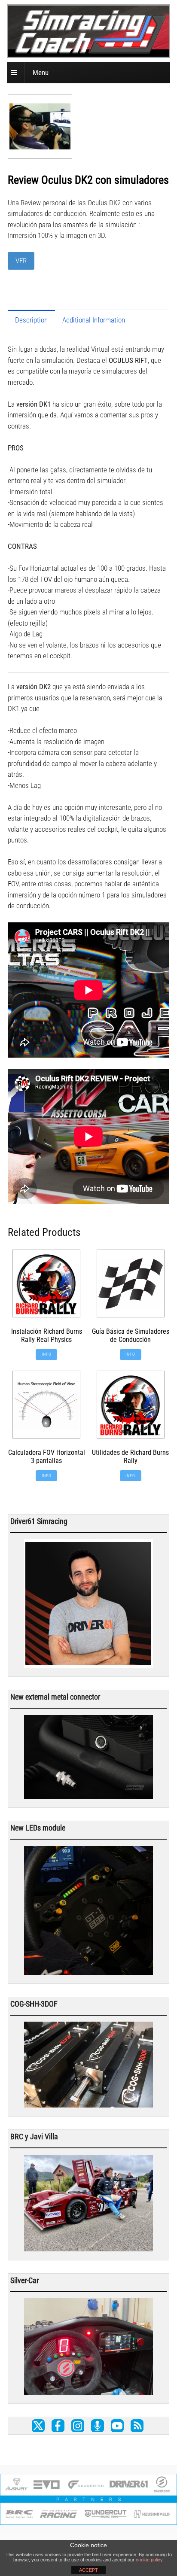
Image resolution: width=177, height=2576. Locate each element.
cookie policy (149, 2560)
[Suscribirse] (137, 2426)
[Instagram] (78, 2426)
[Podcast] (98, 2426)
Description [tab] (31, 320)
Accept (88, 2570)
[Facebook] (58, 2426)
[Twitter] (38, 2426)
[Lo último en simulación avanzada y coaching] (91, 51)
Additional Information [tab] (94, 320)
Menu (41, 73)
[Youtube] (117, 2426)
